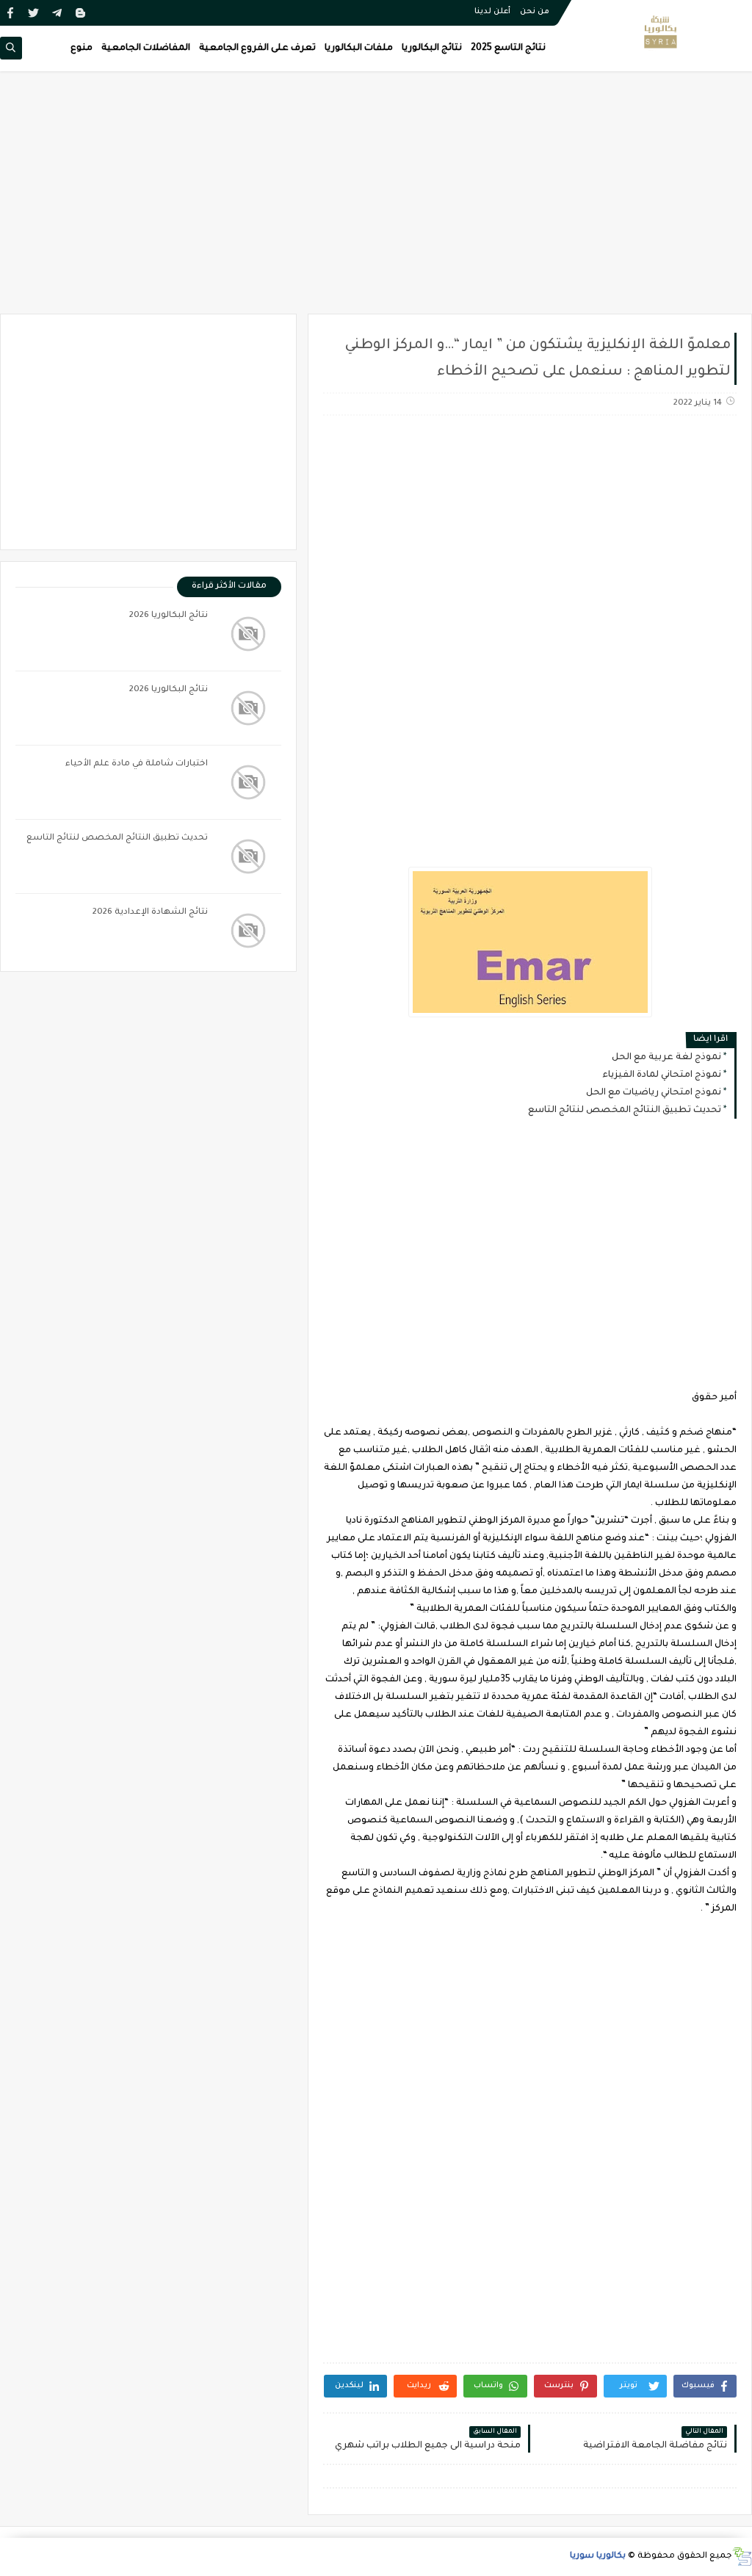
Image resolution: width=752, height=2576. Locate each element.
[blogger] (80, 13)
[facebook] (10, 13)
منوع (82, 48)
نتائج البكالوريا (432, 48)
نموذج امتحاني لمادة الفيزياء (662, 1075)
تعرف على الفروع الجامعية (257, 48)
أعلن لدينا (492, 12)
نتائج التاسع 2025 (508, 48)
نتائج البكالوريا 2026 (169, 616)
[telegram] (57, 13)
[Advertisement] (376, 200)
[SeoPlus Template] (742, 2557)
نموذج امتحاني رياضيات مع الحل (654, 1093)
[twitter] (33, 13)
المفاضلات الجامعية (146, 48)
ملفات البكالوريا (359, 48)
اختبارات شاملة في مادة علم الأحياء (137, 764)
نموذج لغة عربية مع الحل (666, 1058)
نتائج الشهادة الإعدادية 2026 (150, 913)
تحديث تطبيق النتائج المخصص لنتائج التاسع (625, 1111)
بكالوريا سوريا (598, 2557)
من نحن (535, 12)
